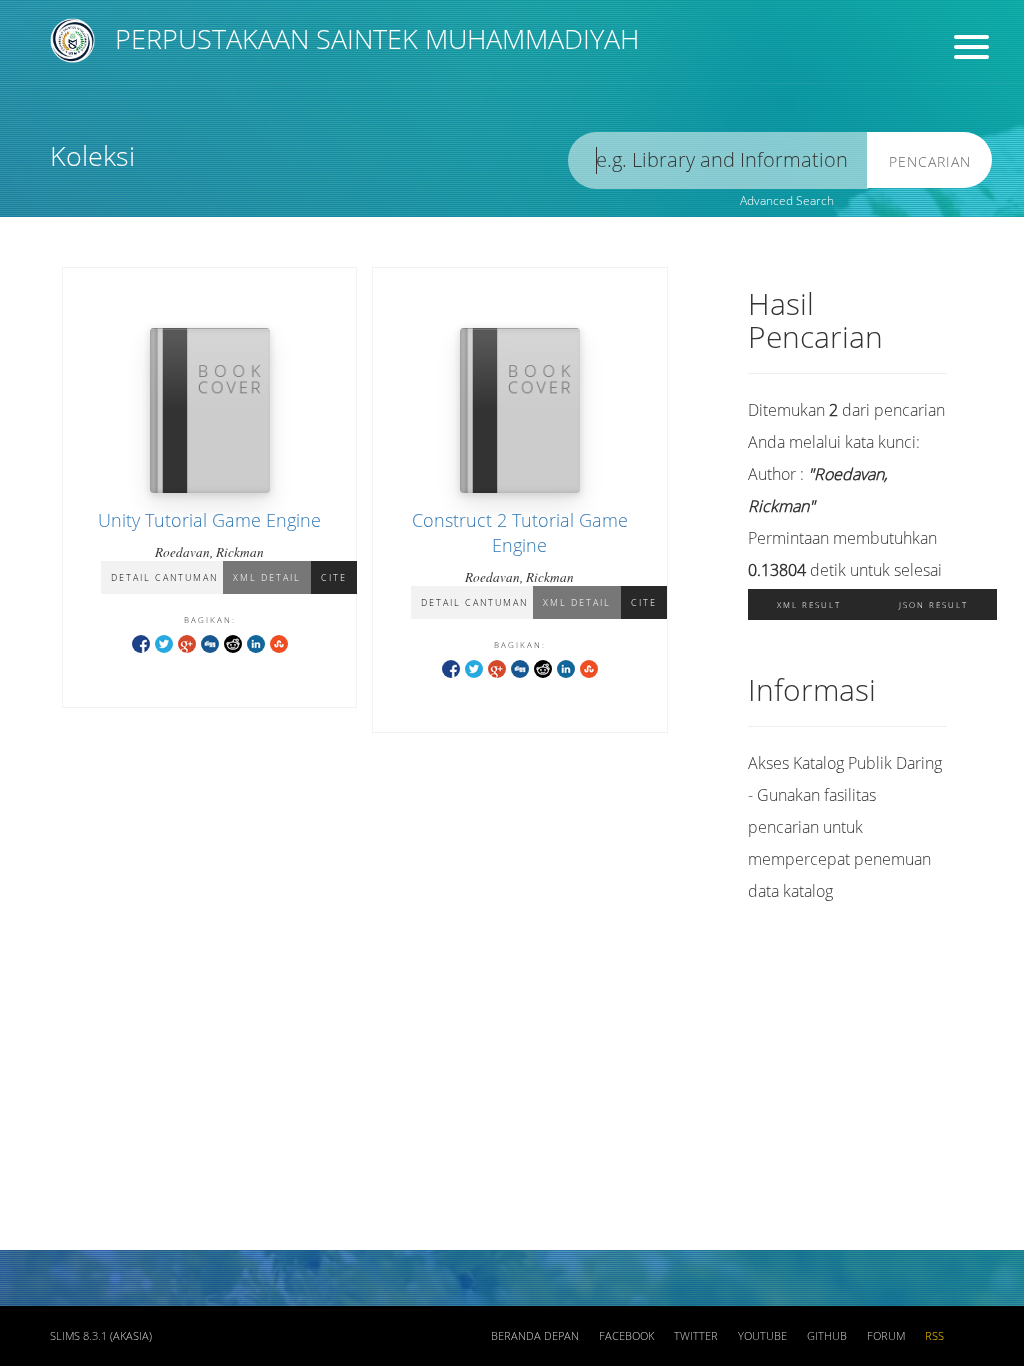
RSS (934, 1336)
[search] (718, 160)
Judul (338, 85)
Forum (886, 1336)
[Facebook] (141, 642)
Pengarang (611, 85)
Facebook (626, 1336)
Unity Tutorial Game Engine (209, 520)
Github (827, 1336)
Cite (334, 577)
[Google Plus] (187, 642)
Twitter (696, 1336)
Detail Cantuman (164, 577)
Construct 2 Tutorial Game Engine (520, 532)
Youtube (762, 1336)
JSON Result (933, 604)
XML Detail (267, 577)
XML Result (809, 604)
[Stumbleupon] (279, 642)
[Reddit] (233, 642)
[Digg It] (210, 642)
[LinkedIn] (256, 642)
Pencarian (930, 161)
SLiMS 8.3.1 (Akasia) (101, 1336)
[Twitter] (164, 642)
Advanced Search (787, 200)
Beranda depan (535, 1336)
